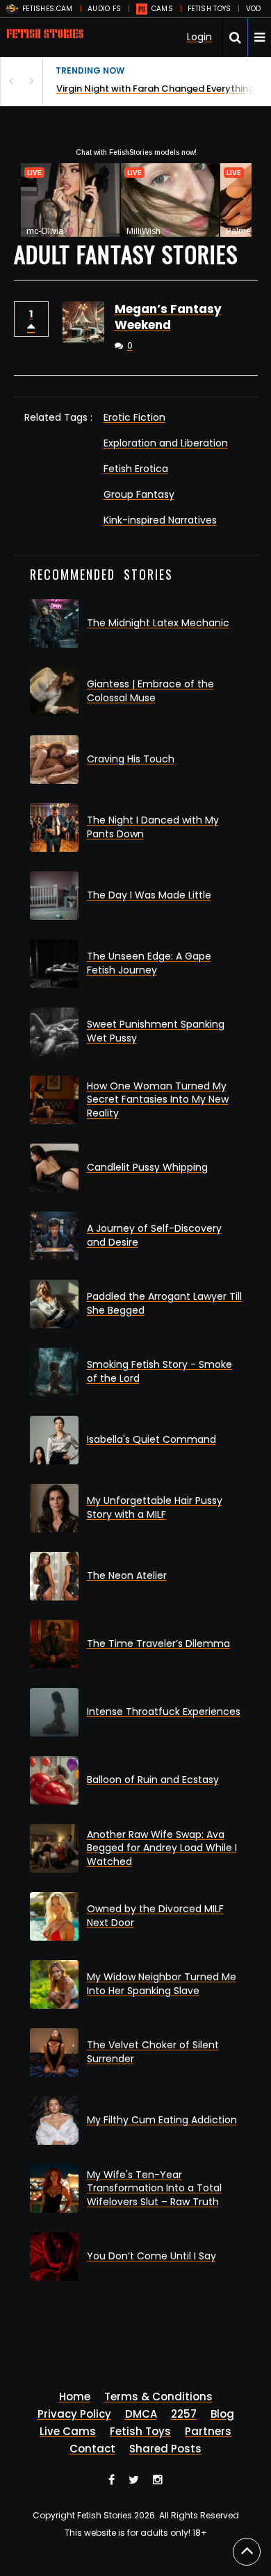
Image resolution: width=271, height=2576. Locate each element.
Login (199, 37)
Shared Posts (165, 2449)
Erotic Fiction (134, 417)
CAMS (162, 9)
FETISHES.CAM (48, 9)
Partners (208, 2431)
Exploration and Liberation (166, 443)
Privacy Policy (74, 2414)
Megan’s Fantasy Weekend (168, 317)
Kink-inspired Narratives (160, 520)
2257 (184, 2414)
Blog (222, 2414)
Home (75, 2397)
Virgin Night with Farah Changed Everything (155, 89)
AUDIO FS (104, 9)
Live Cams (68, 2431)
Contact (92, 2449)
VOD (254, 9)
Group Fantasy (139, 494)
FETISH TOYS (209, 9)
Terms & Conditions (158, 2397)
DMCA (141, 2414)
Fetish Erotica (136, 469)
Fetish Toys (140, 2431)
